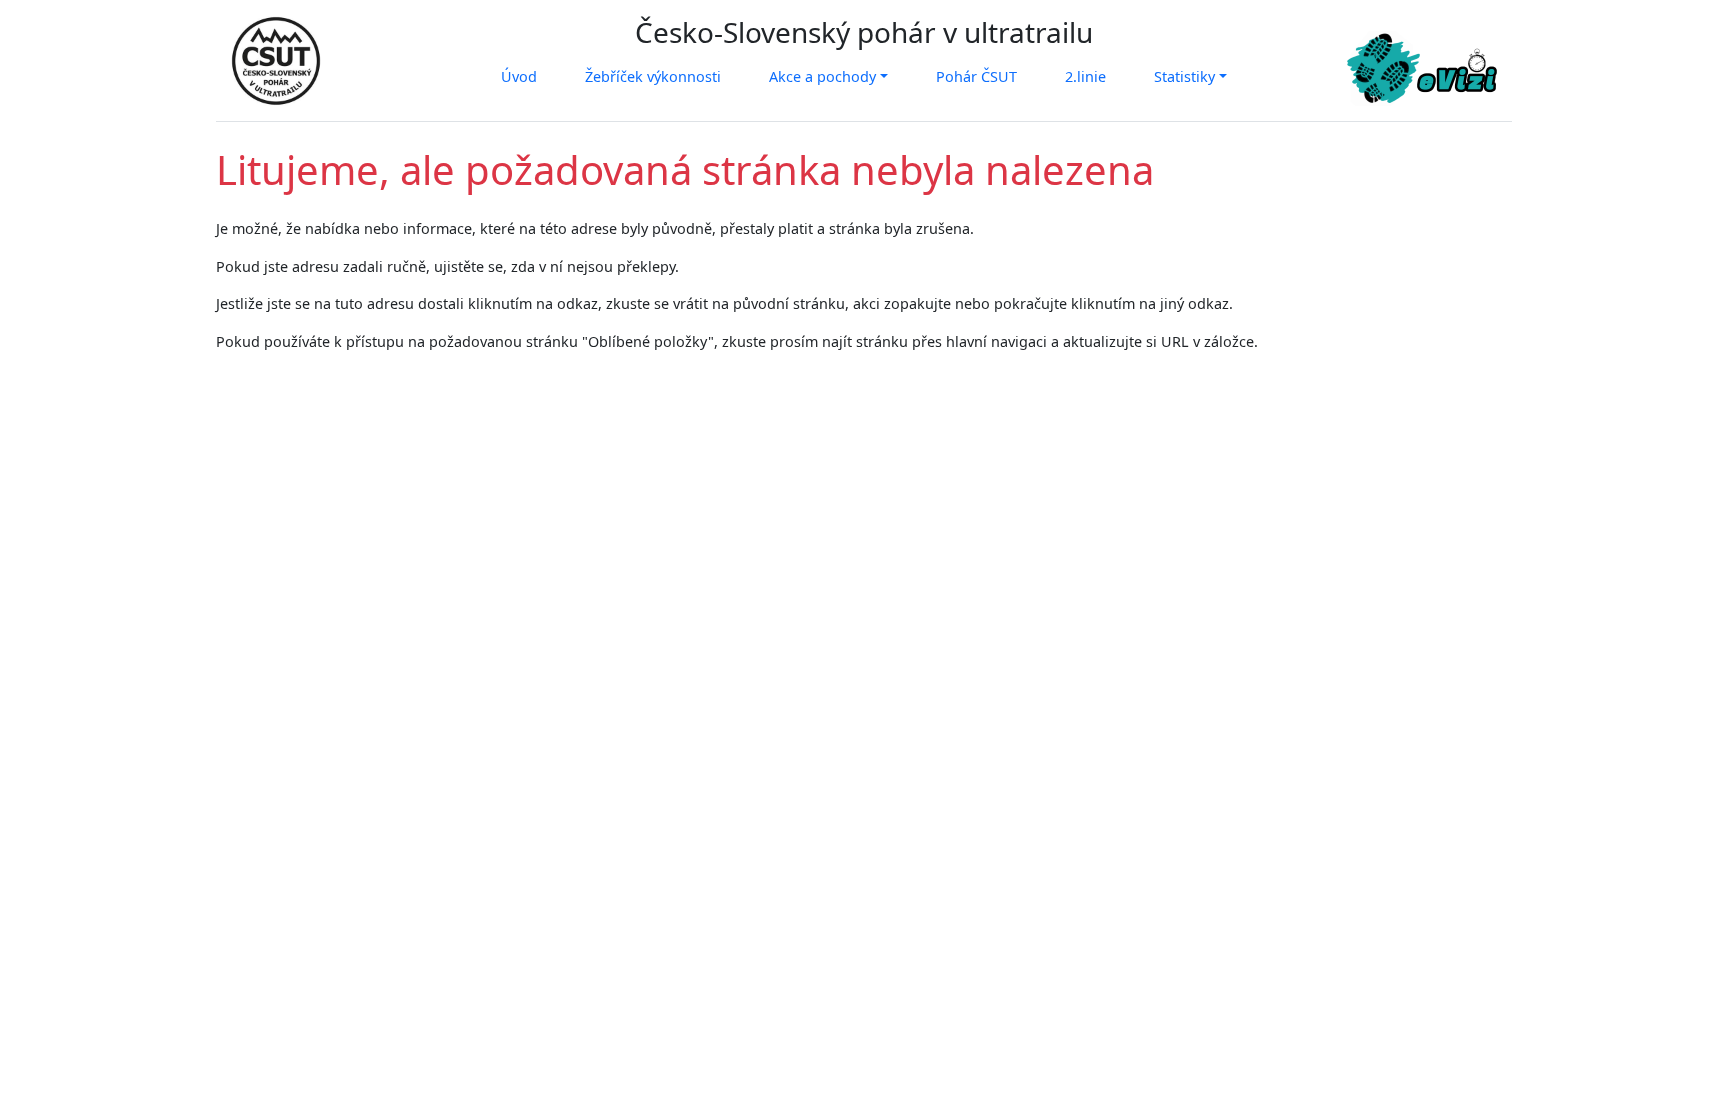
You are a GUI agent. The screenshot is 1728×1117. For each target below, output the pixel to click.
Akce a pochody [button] (822, 76)
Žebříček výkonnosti (653, 76)
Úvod (519, 76)
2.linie (1085, 76)
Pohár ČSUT (976, 76)
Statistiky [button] (1184, 76)
